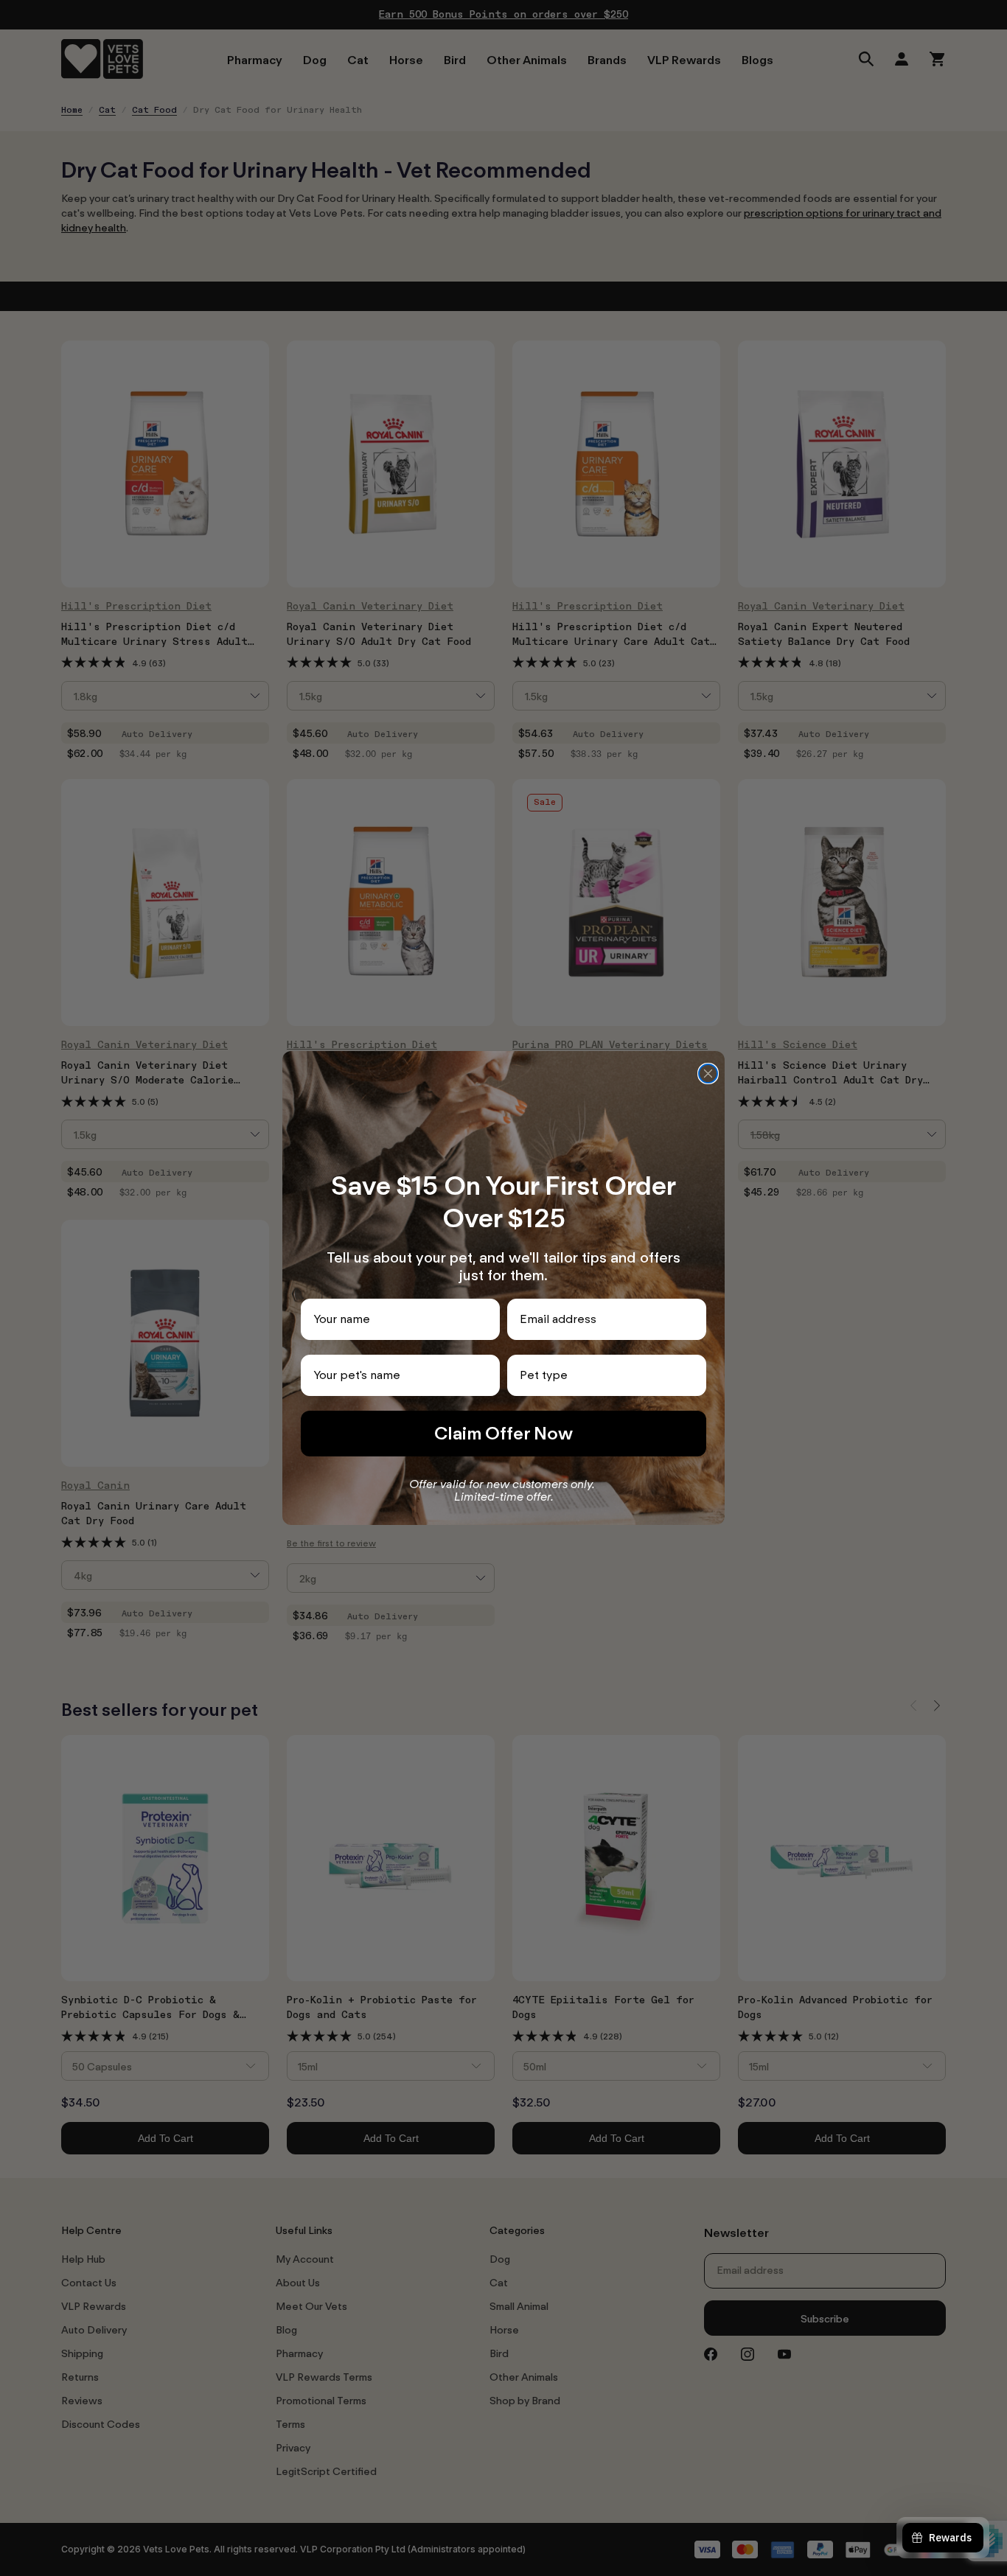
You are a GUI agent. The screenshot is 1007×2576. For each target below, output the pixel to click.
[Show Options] (692, 1375)
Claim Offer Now (503, 1433)
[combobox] (602, 1375)
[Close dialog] (708, 1074)
